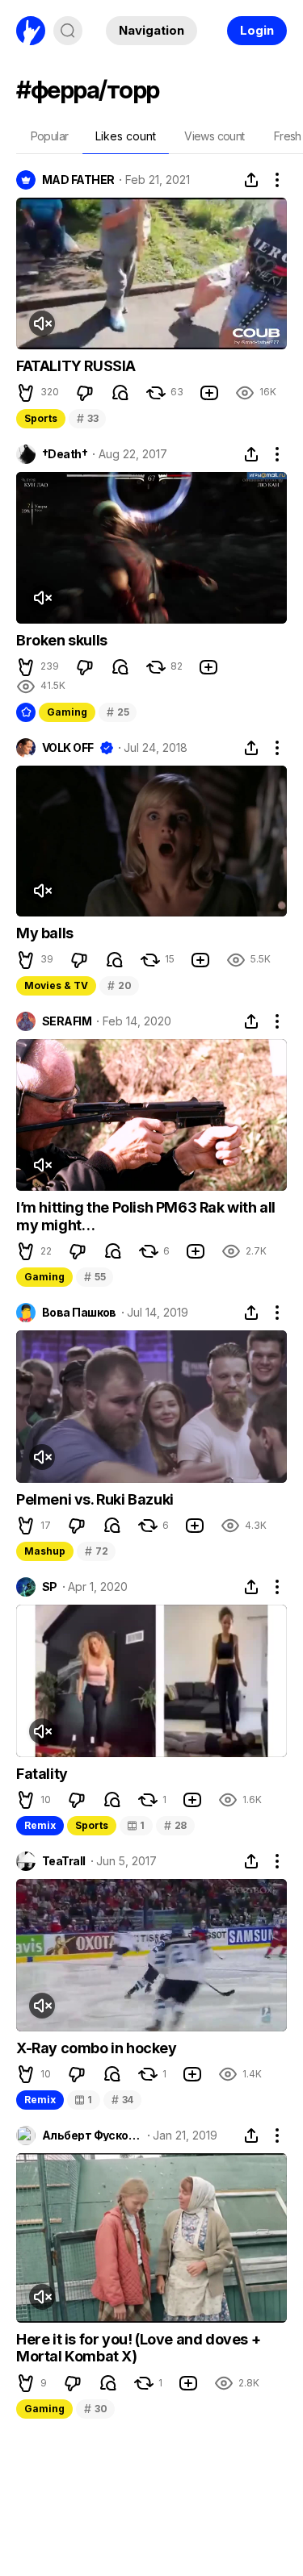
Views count (214, 136)
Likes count (126, 136)
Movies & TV (56, 985)
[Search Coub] (68, 31)
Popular (50, 136)
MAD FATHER (78, 180)
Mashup (45, 1551)
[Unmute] (42, 324)
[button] (26, 393)
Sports (41, 418)
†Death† (65, 454)
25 (118, 712)
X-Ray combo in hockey (97, 2048)
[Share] (251, 180)
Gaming (67, 712)
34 (122, 2100)
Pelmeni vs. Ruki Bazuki (95, 1499)
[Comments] (120, 393)
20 (119, 985)
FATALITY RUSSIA (76, 366)
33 (87, 418)
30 (95, 2409)
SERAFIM (67, 1021)
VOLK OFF (68, 748)
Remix (40, 1825)
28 (175, 1825)
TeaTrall (64, 1861)
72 (96, 1551)
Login (257, 30)
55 (95, 1277)
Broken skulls (62, 640)
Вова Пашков (79, 1313)
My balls (45, 933)
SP (50, 1587)
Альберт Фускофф (92, 2136)
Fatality (42, 1774)
